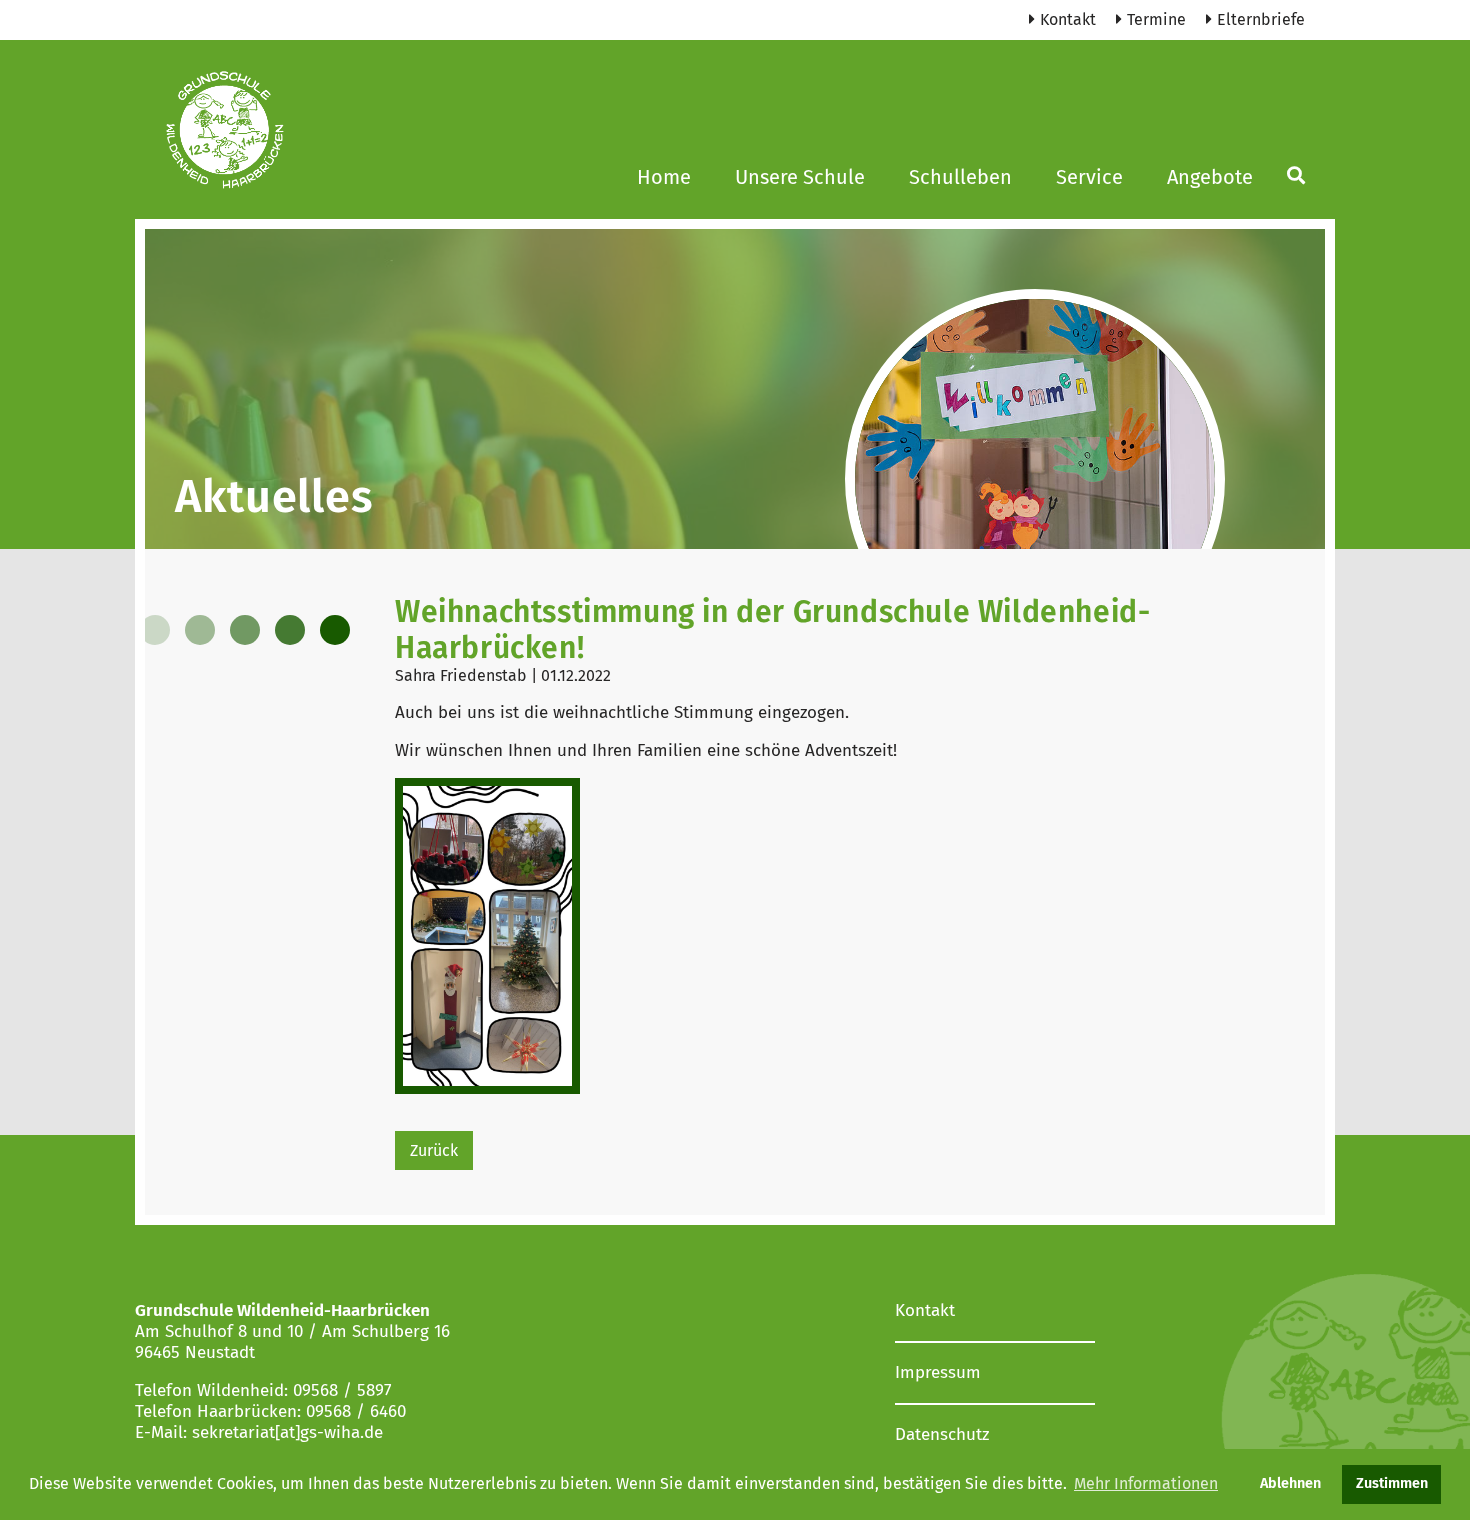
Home (664, 177)
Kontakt (1068, 19)
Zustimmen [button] (1392, 1483)
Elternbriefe (1261, 19)
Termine (1156, 19)
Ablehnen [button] (1290, 1483)
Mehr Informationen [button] (1146, 1483)
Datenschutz (942, 1434)
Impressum (938, 1372)
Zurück (434, 1150)
